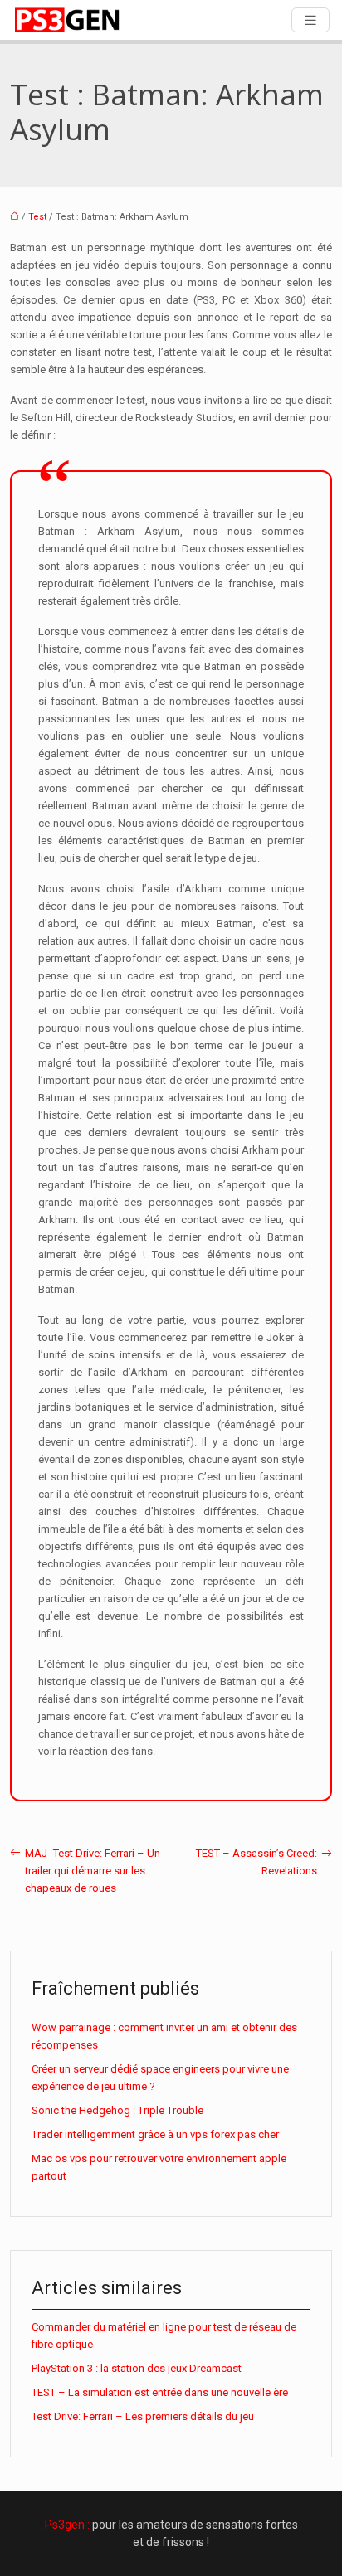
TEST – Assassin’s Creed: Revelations (256, 1862)
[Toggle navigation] (310, 20)
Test (37, 217)
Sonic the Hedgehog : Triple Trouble (117, 2110)
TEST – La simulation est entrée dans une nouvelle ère (160, 2392)
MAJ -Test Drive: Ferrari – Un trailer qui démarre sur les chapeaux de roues (93, 1871)
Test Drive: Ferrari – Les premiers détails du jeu (143, 2416)
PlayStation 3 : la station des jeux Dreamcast (137, 2368)
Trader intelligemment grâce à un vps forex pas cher (155, 2134)
